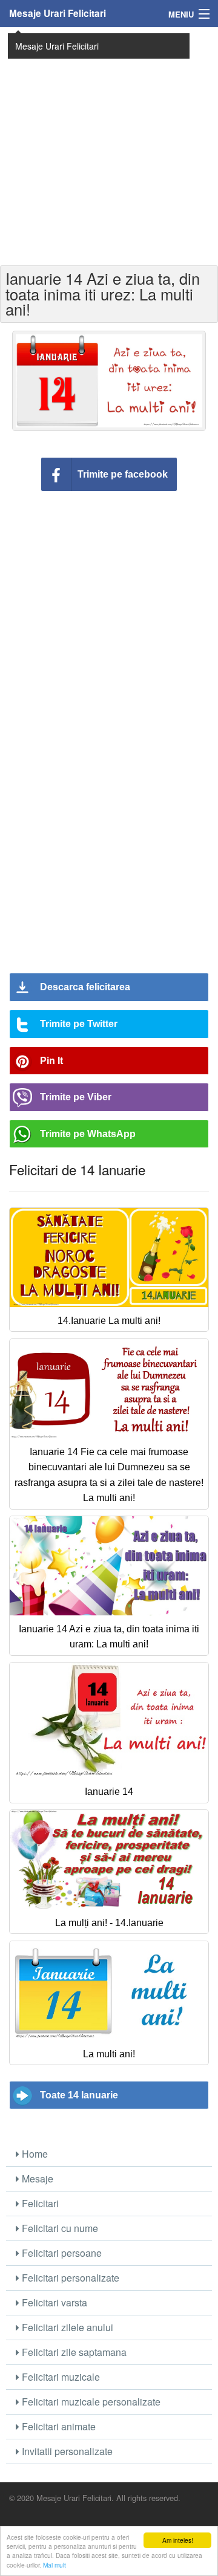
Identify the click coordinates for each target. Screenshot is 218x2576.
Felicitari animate (58, 2426)
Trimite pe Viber (76, 1097)
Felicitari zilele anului (66, 2327)
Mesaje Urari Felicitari (58, 13)
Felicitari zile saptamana (73, 2352)
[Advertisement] (109, 145)
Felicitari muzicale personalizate (90, 2402)
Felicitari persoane (61, 2253)
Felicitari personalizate (69, 2278)
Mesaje (36, 2179)
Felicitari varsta (53, 2302)
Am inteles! (178, 2540)
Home (34, 2154)
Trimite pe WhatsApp (88, 1134)
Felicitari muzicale (60, 2377)
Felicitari (39, 2203)
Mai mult (54, 2565)
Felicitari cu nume (59, 2228)
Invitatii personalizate (66, 2451)
